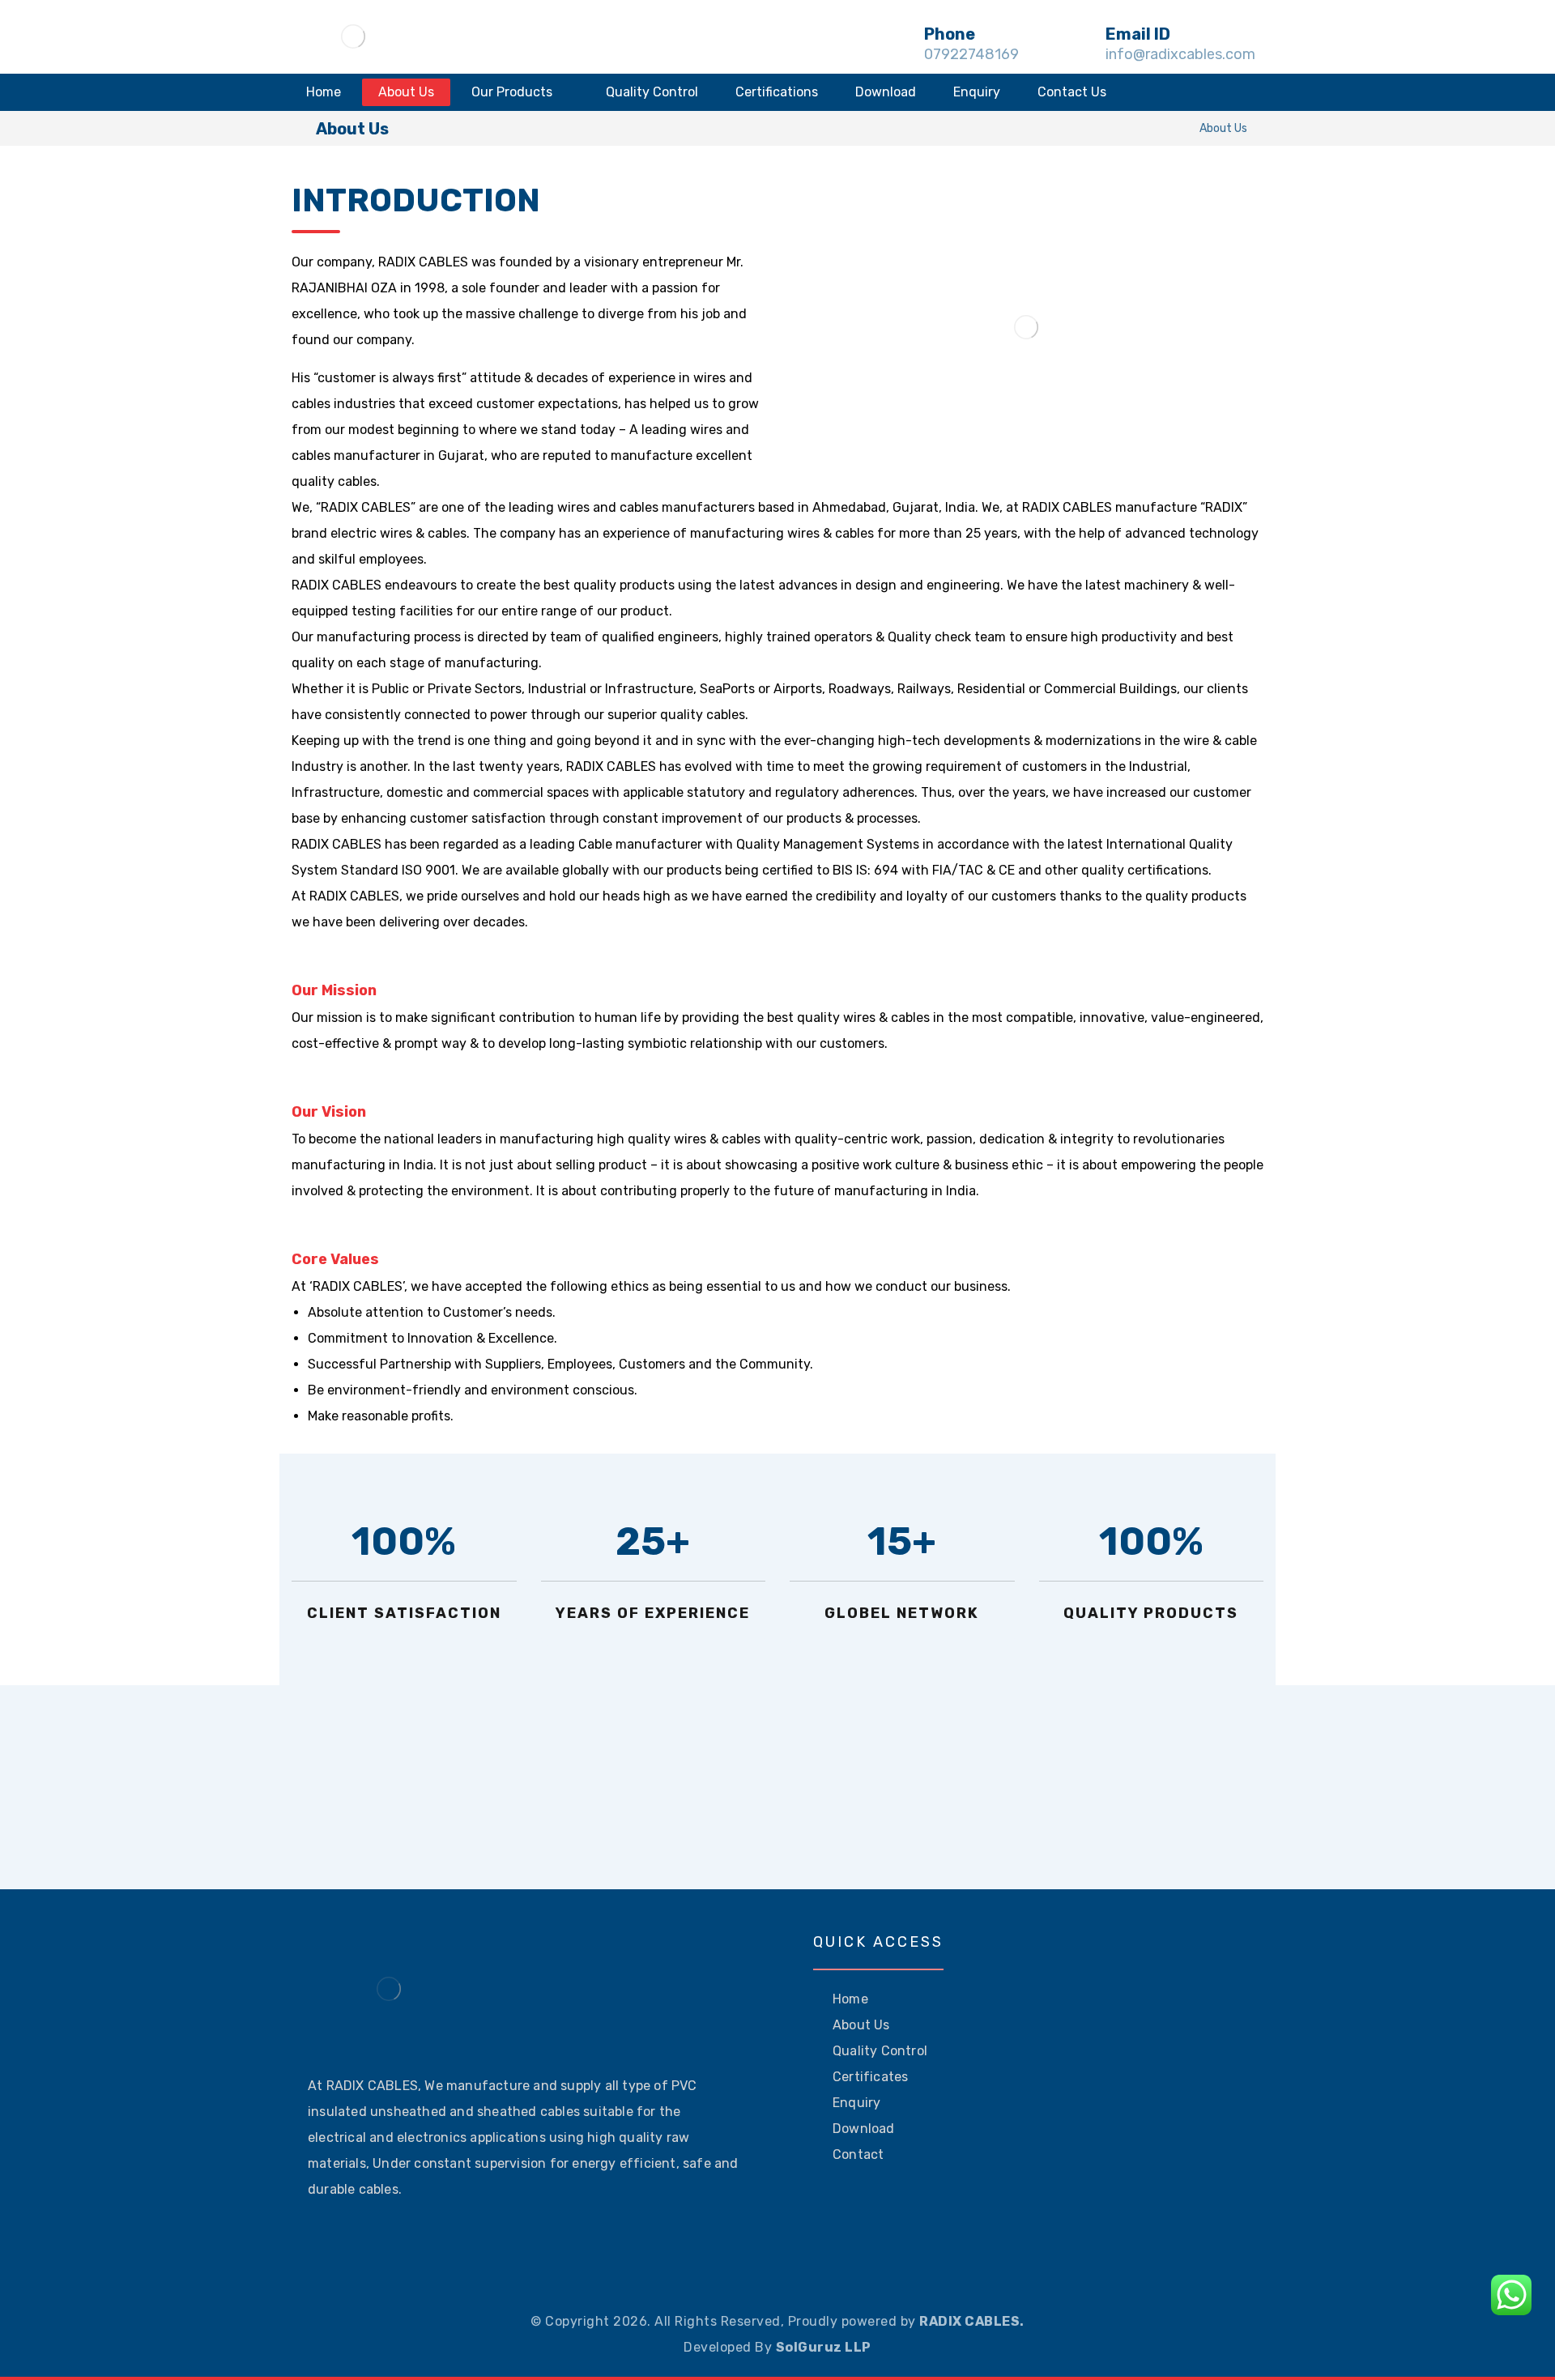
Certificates (870, 2077)
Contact (858, 2154)
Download (864, 2129)
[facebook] (321, 2240)
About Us (861, 2025)
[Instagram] (347, 2240)
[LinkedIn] (398, 2240)
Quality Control (880, 2051)
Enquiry (856, 2103)
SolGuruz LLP (824, 2347)
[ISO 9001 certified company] (353, 36)
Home (850, 1999)
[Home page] (1167, 128)
